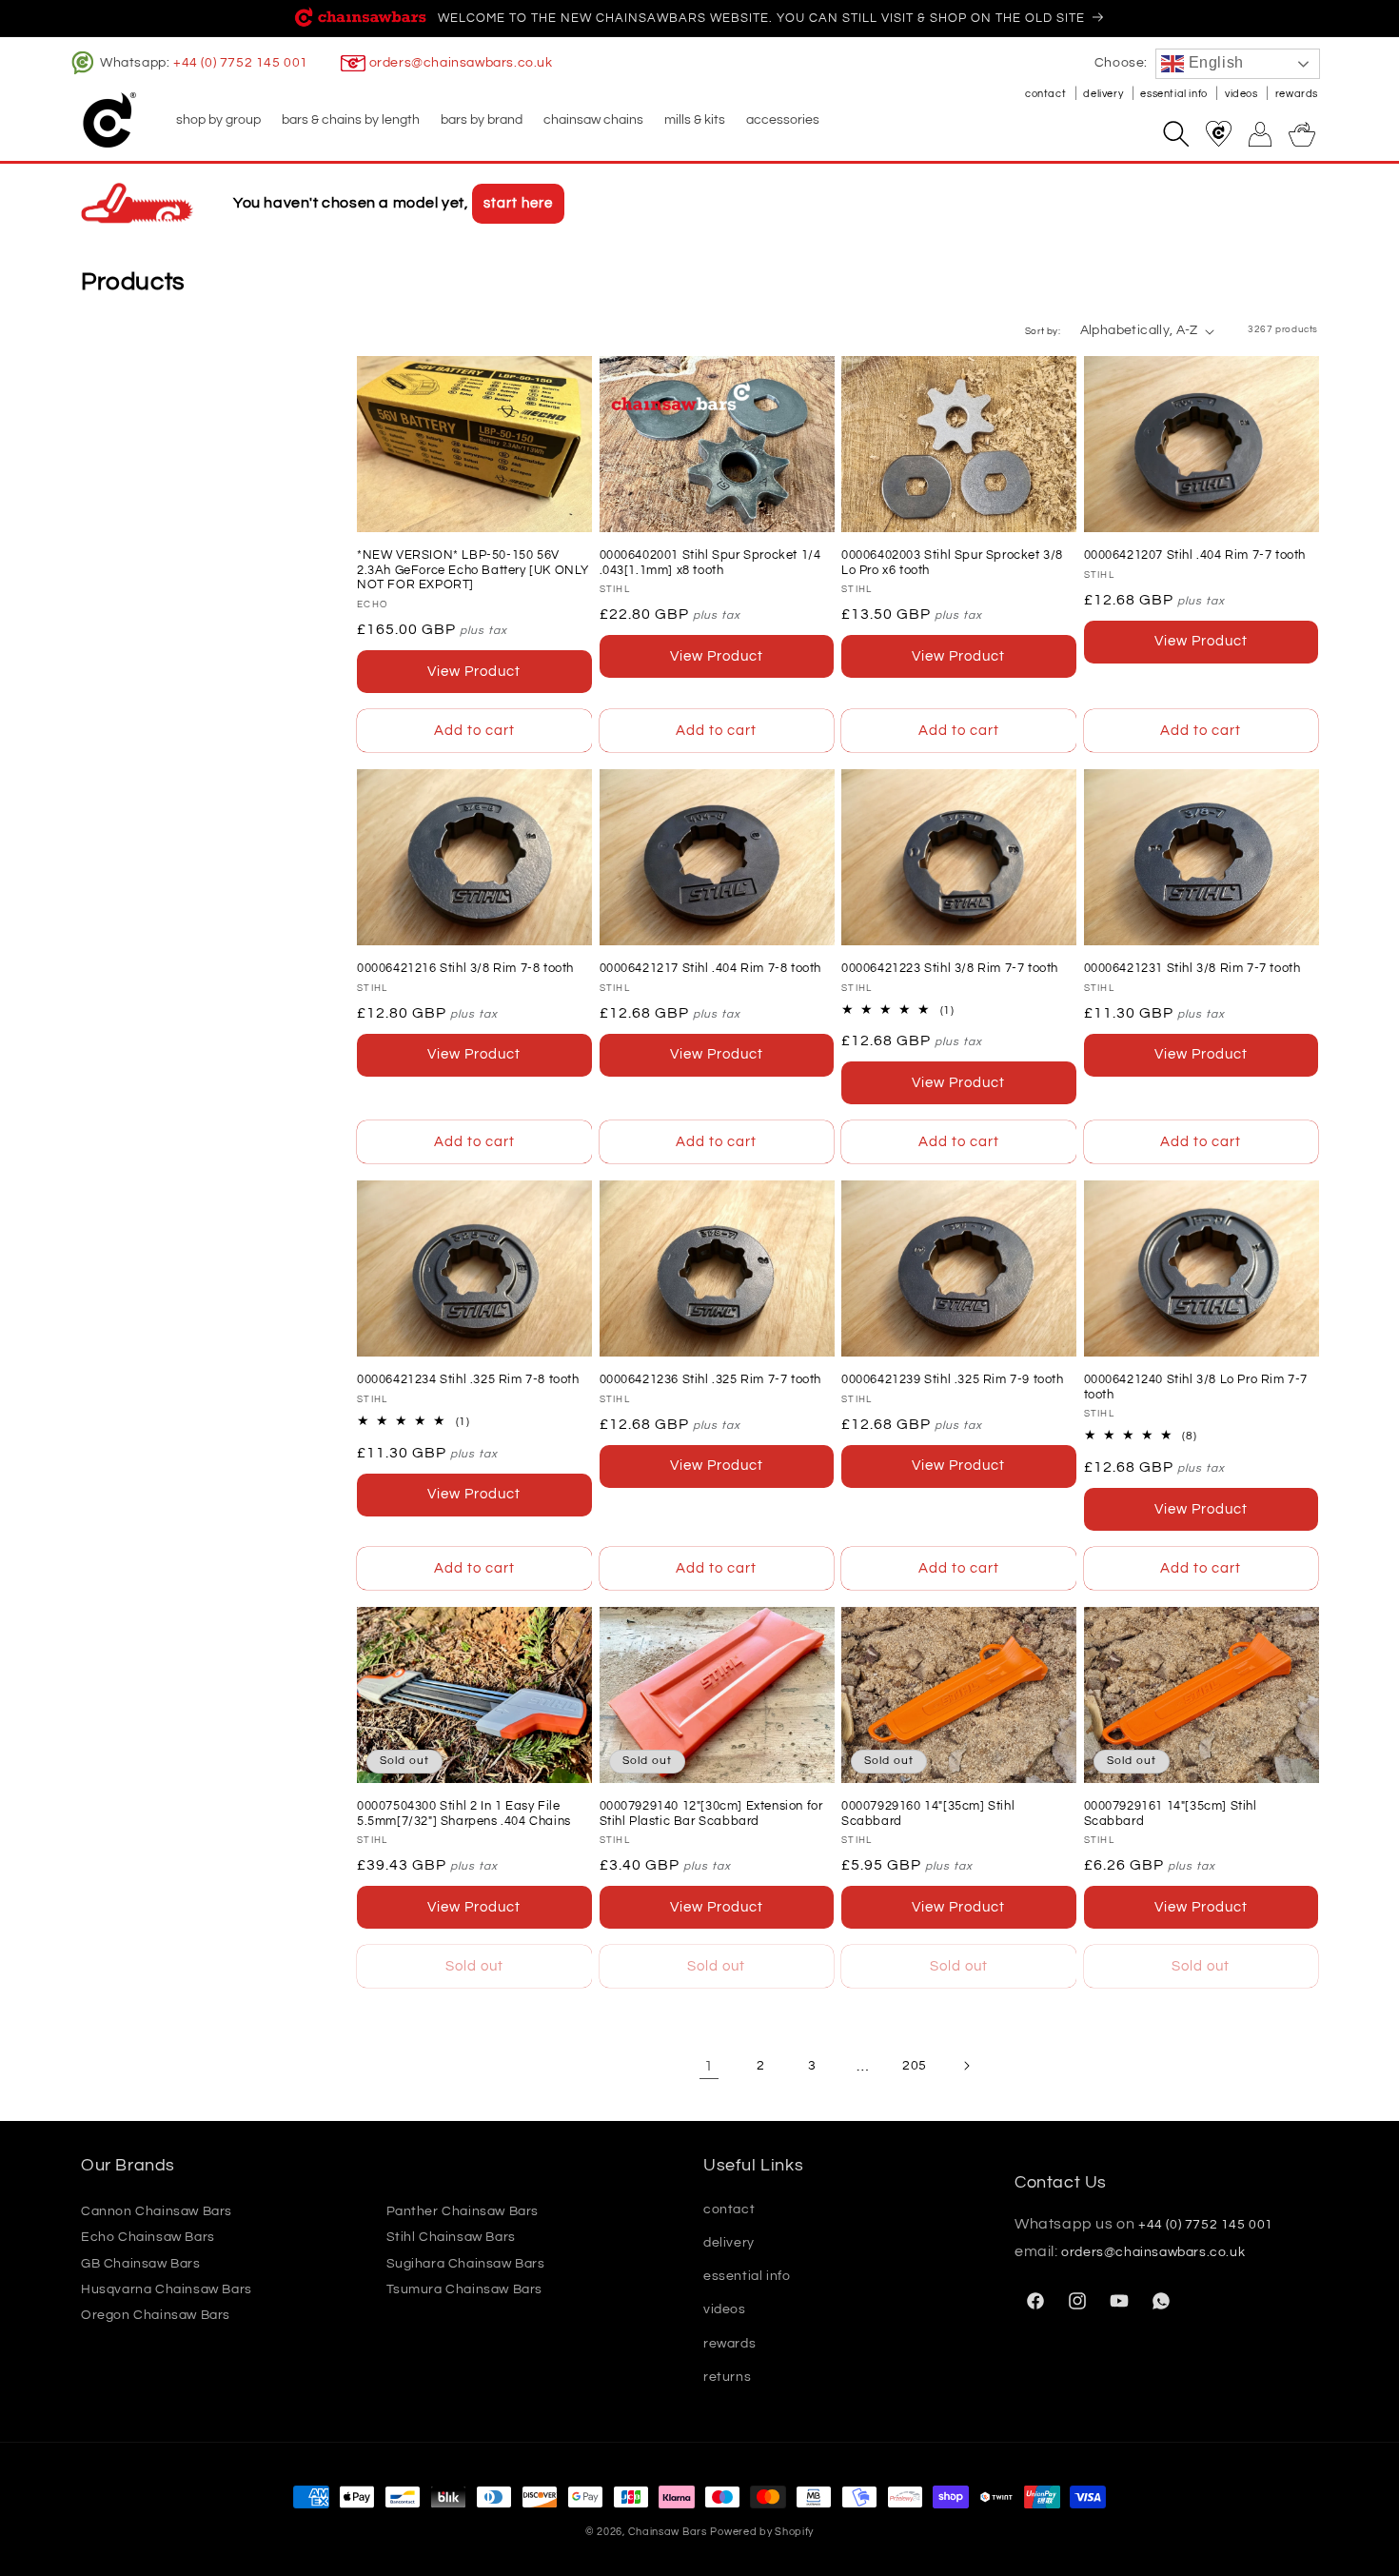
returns (727, 2377)
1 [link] (709, 2066)
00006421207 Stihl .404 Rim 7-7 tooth (1195, 555)
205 (915, 2066)
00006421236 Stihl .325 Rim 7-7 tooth (711, 1379)
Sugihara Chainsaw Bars (466, 2264)
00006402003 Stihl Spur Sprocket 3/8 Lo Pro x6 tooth (952, 563)
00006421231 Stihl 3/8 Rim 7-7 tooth (1192, 968)
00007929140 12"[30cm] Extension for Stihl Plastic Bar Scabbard (711, 1813)
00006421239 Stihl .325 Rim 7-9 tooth (953, 1379)
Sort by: (1043, 331)
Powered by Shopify (762, 2532)
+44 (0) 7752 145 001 (241, 63)
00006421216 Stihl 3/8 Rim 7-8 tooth (465, 968)
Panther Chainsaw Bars (463, 2211)
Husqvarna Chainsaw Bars (167, 2289)
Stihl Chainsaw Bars (451, 2237)
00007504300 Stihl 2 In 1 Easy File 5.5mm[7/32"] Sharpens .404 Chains (464, 1813)
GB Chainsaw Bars (141, 2264)
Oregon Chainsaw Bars (156, 2315)
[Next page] (966, 2066)
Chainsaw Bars (668, 2532)
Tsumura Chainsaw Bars (465, 2289)
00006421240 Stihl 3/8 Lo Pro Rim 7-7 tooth (1196, 1387)
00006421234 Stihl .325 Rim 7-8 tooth (468, 1379)
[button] (217, 120)
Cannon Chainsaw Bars (157, 2211)
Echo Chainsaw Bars (148, 2237)
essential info (1175, 94)
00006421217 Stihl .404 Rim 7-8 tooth (711, 968)
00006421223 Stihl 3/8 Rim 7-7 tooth (950, 968)
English (1214, 62)
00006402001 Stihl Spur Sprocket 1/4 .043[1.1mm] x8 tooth (710, 563)
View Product (474, 672)
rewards (1297, 94)
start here (518, 203)
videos (1242, 94)
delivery (1104, 94)
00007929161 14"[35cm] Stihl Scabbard (1171, 1813)
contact (1047, 94)
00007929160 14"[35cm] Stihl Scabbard (928, 1813)
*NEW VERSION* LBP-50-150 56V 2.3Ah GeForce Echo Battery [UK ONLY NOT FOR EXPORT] (473, 570)
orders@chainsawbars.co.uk (461, 63)
